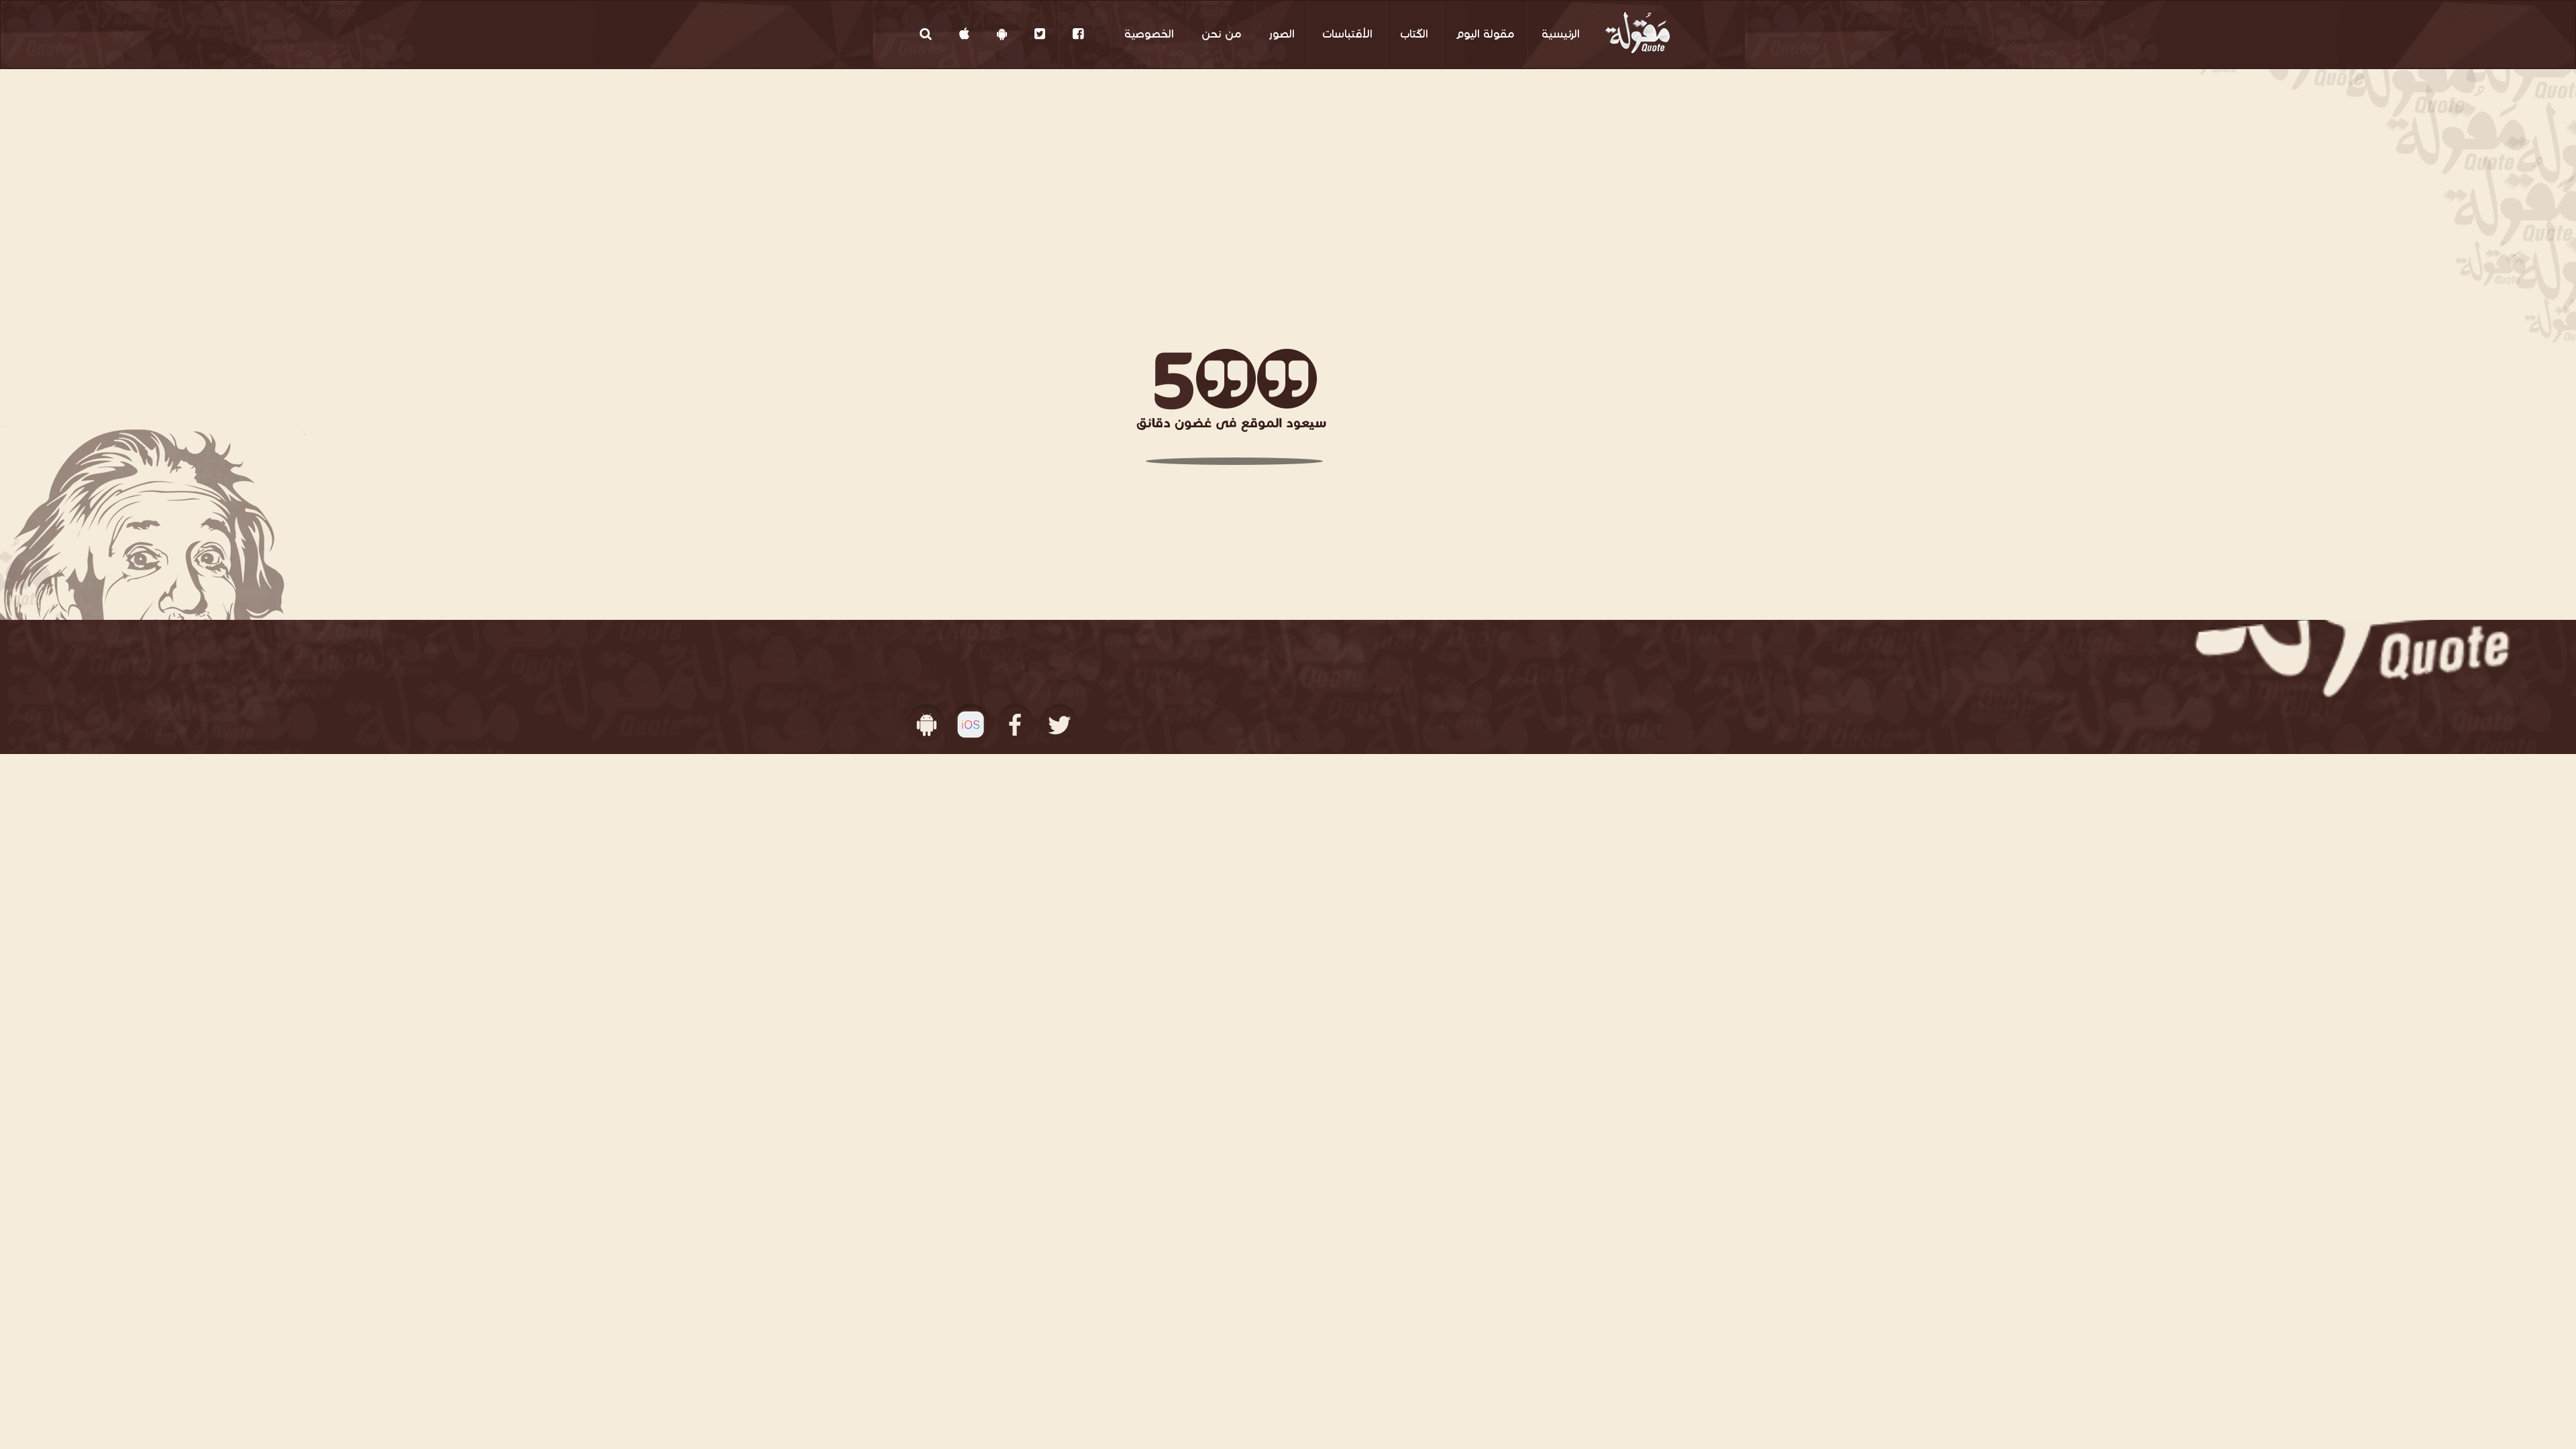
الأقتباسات (1347, 34)
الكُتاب (1414, 34)
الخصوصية (1149, 34)
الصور (1282, 34)
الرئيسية (1561, 34)
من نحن (1221, 34)
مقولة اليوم (1485, 34)
